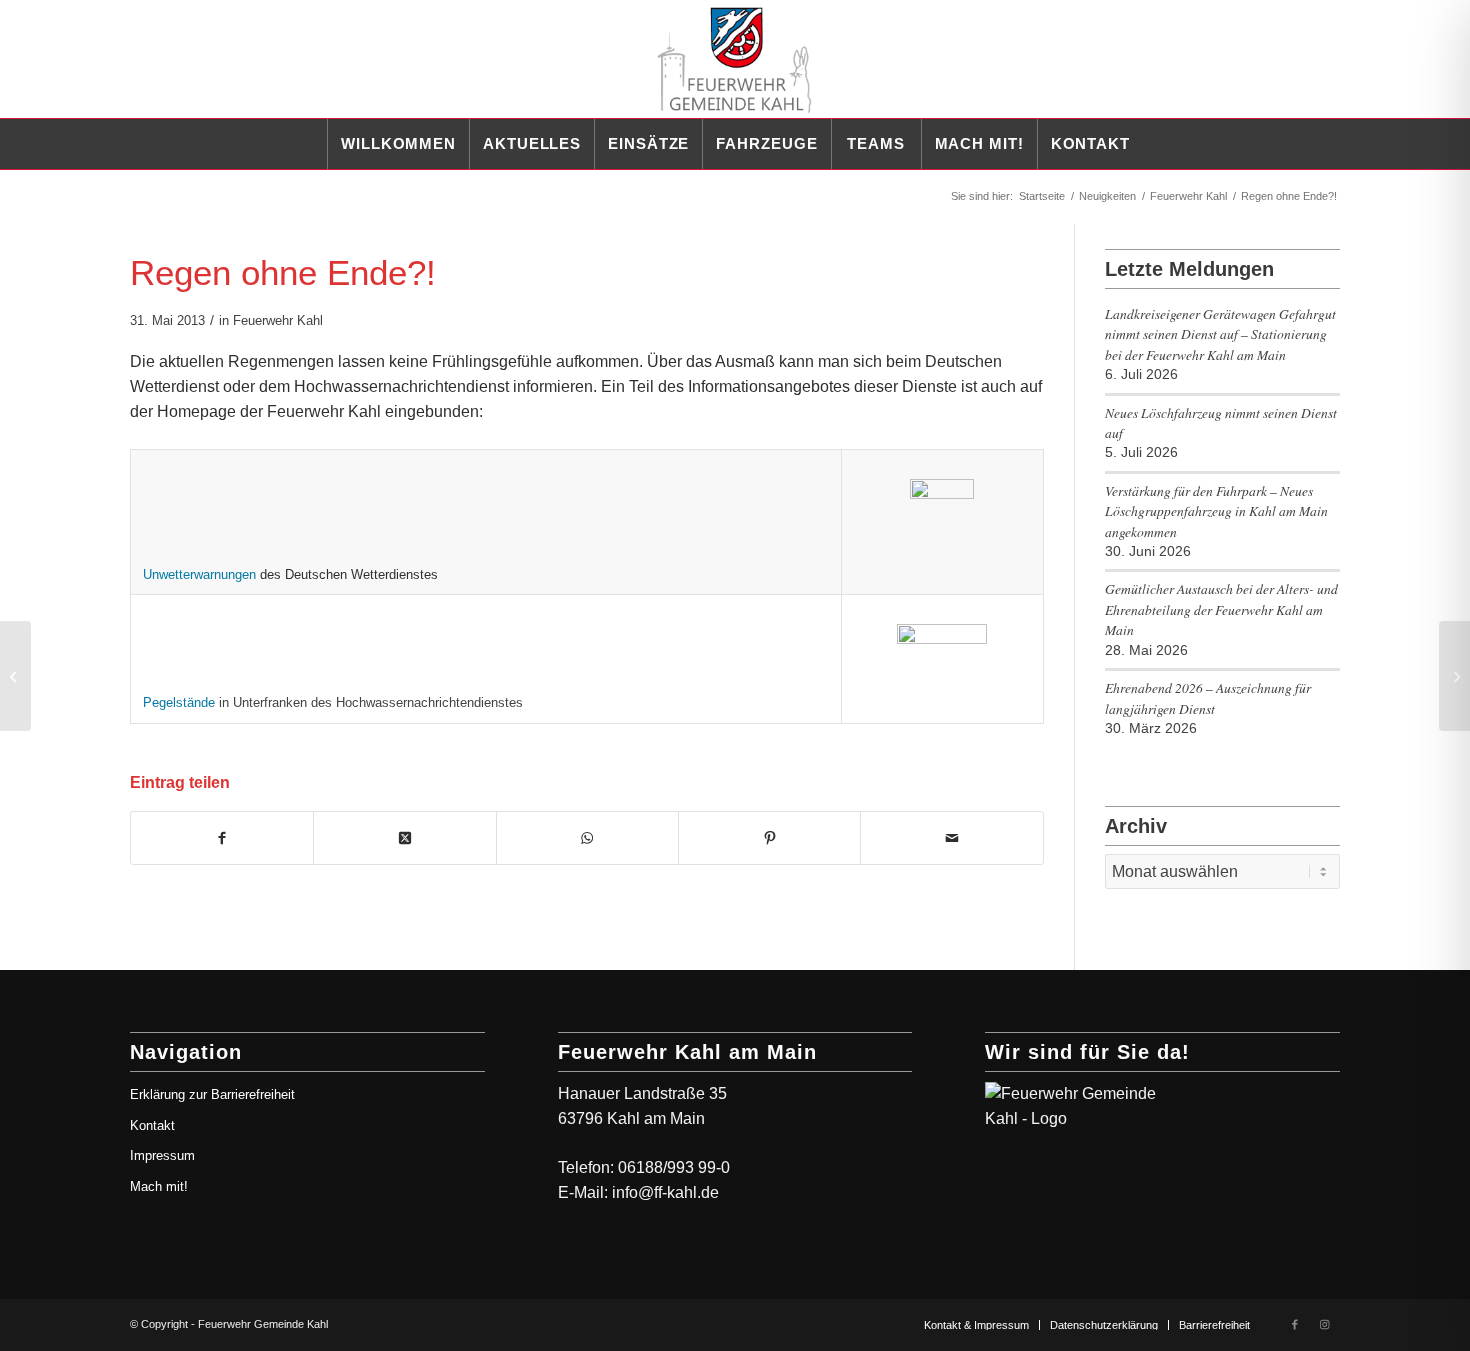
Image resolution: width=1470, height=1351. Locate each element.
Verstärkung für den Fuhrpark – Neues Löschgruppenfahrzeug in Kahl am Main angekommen (1216, 511)
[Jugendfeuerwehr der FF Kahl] (15, 676)
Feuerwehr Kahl (278, 320)
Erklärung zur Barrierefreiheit (212, 1094)
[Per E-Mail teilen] (951, 838)
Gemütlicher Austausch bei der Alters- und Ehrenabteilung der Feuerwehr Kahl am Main (1221, 609)
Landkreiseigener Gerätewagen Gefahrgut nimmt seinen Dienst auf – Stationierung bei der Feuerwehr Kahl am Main (1220, 334)
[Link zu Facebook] (1295, 1324)
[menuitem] (398, 144)
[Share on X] (404, 838)
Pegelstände (179, 702)
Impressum (162, 1155)
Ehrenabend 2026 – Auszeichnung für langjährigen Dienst (1208, 697)
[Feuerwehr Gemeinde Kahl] (735, 59)
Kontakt (152, 1125)
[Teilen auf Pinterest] (769, 838)
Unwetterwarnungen (199, 574)
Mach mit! (159, 1186)
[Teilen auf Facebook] (222, 838)
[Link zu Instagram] (1325, 1324)
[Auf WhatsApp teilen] (587, 838)
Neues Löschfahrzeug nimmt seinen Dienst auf (1221, 422)
